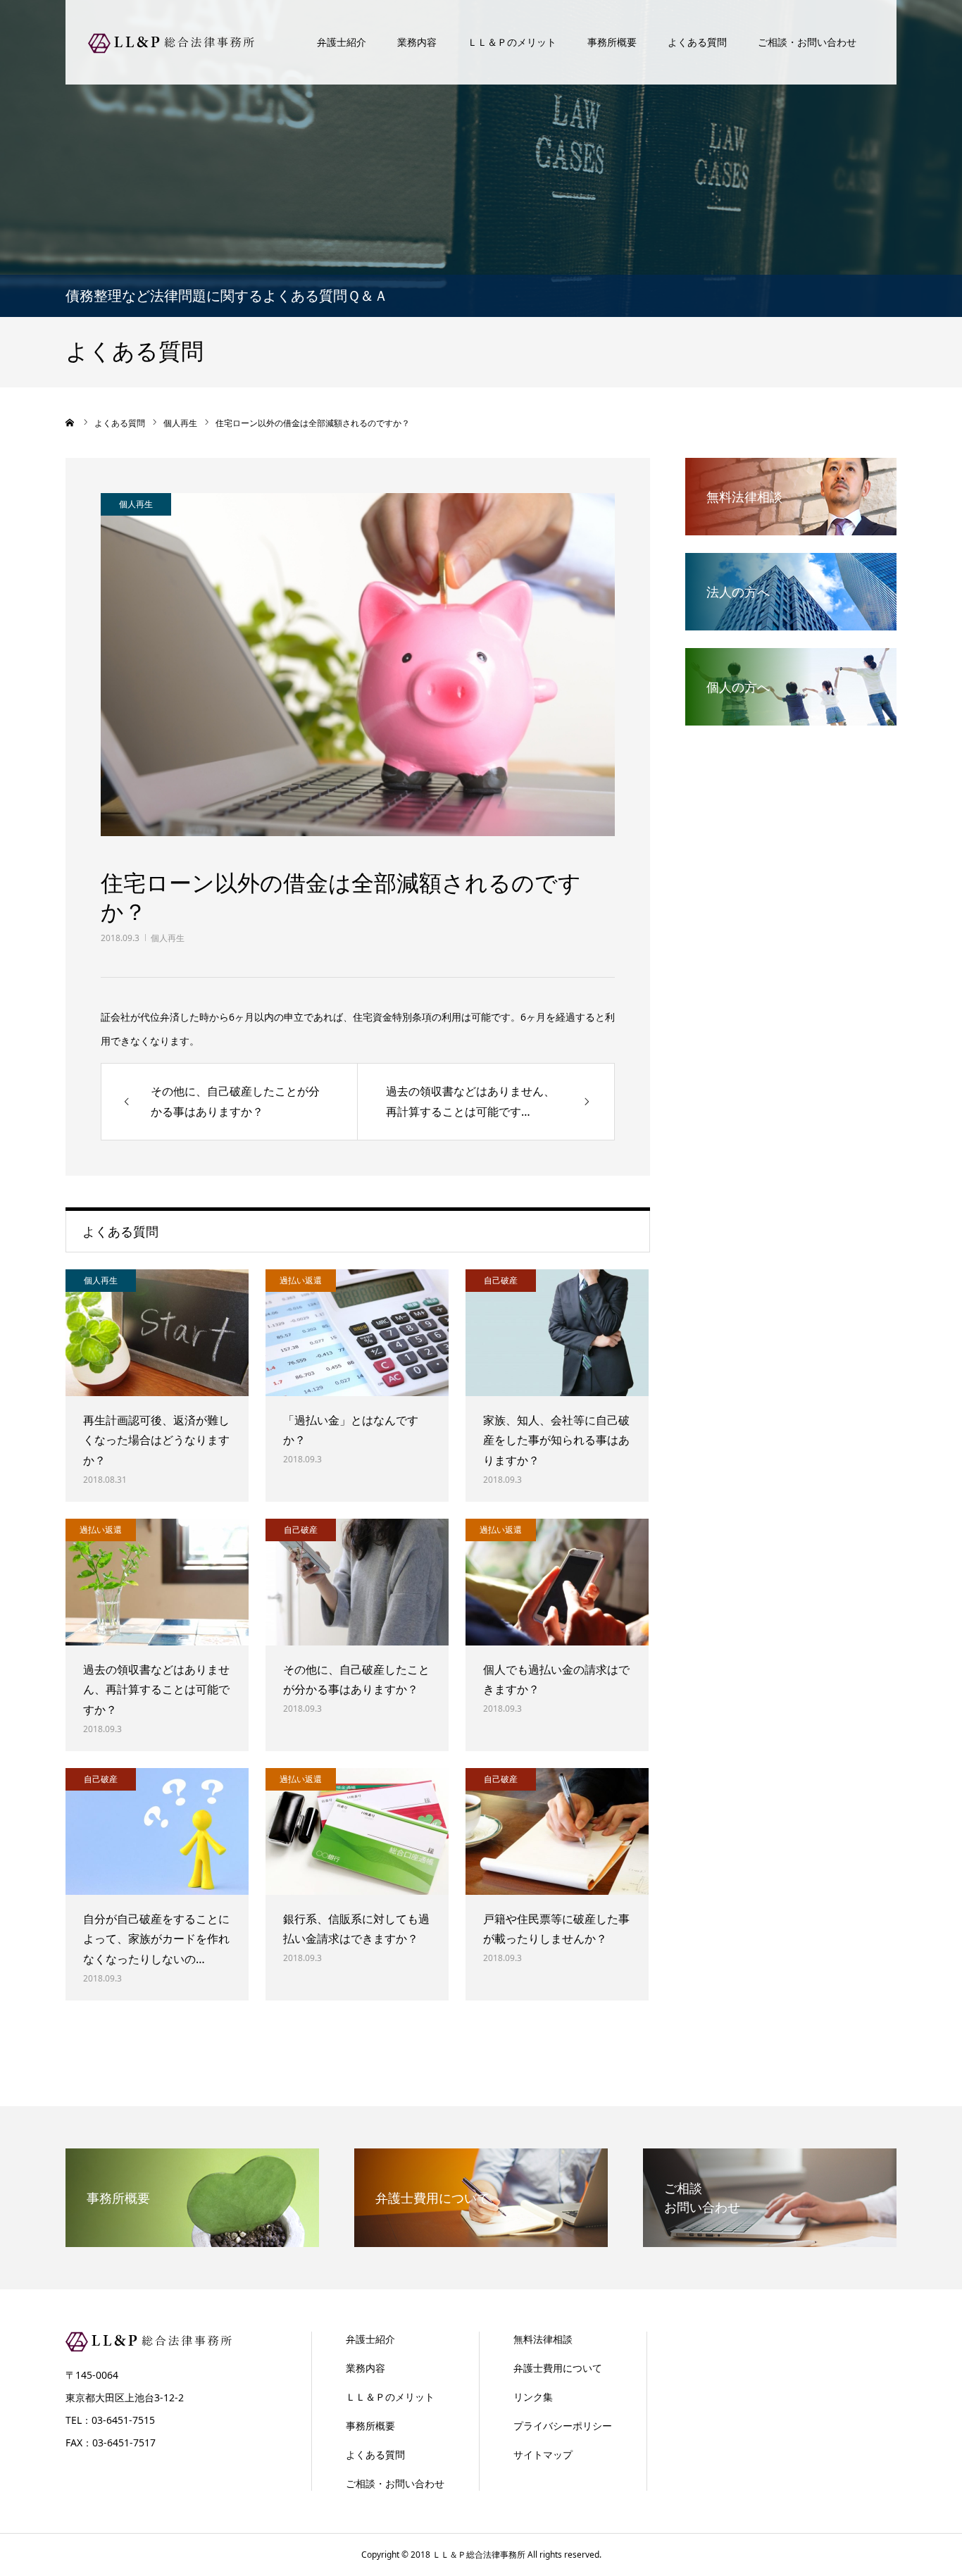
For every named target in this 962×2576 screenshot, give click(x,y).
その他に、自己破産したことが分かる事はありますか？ (356, 1680)
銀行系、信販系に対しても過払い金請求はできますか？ (356, 1929)
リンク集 (533, 2397)
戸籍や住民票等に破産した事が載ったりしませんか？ (556, 1929)
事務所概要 (612, 42)
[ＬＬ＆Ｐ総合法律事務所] (171, 42)
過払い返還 (301, 1280)
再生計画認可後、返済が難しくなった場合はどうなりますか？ (156, 1441)
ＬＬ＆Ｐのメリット (512, 42)
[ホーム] (70, 423)
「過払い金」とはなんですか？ (351, 1430)
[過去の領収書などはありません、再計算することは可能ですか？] (157, 1582)
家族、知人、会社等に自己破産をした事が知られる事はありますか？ (556, 1441)
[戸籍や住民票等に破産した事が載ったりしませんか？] (557, 1831)
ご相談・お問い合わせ (807, 42)
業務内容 (417, 42)
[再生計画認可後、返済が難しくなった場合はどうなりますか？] (157, 1333)
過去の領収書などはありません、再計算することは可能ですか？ (156, 1690)
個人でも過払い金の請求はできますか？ (556, 1680)
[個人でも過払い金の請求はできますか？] (557, 1582)
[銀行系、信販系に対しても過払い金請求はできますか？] (357, 1831)
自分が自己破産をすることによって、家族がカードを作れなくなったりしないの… (156, 1939)
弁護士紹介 (342, 42)
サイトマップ (543, 2454)
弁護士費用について (558, 2368)
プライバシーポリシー (563, 2426)
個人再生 (168, 938)
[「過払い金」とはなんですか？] (357, 1333)
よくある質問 (697, 42)
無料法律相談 (543, 2339)
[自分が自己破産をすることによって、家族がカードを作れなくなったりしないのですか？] (157, 1831)
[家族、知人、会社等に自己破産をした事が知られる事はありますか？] (557, 1333)
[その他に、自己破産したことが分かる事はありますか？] (357, 1582)
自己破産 (501, 1280)
